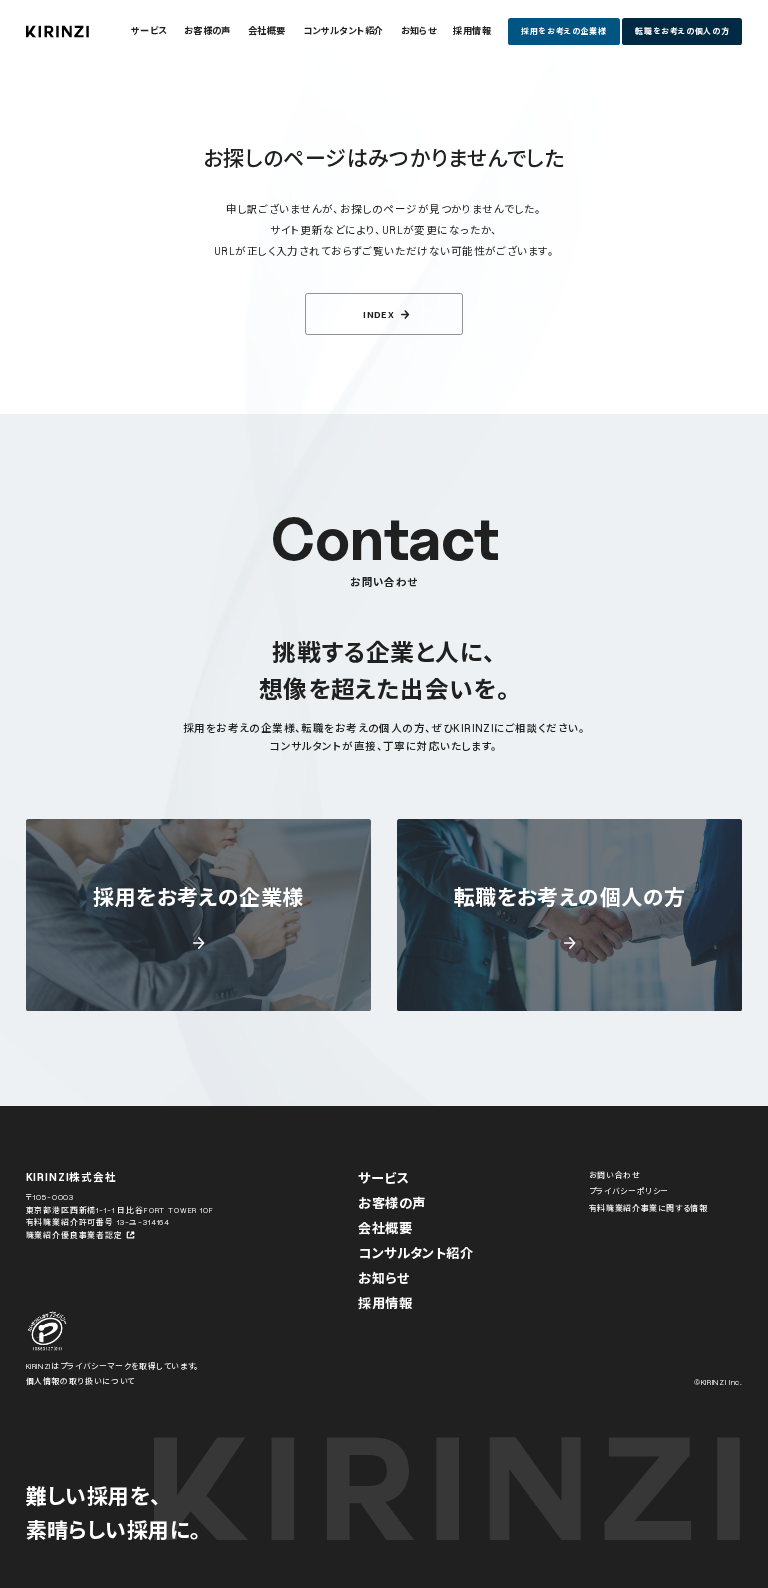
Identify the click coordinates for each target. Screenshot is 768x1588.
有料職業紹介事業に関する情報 (648, 1208)
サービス (383, 1178)
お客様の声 (391, 1203)
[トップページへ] (57, 31)
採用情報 (385, 1303)
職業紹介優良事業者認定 (74, 1235)
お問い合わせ (615, 1175)
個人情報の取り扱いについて (80, 1381)
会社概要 (385, 1228)
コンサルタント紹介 (415, 1253)
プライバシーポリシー (629, 1191)
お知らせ (383, 1278)
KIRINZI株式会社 (71, 1177)
